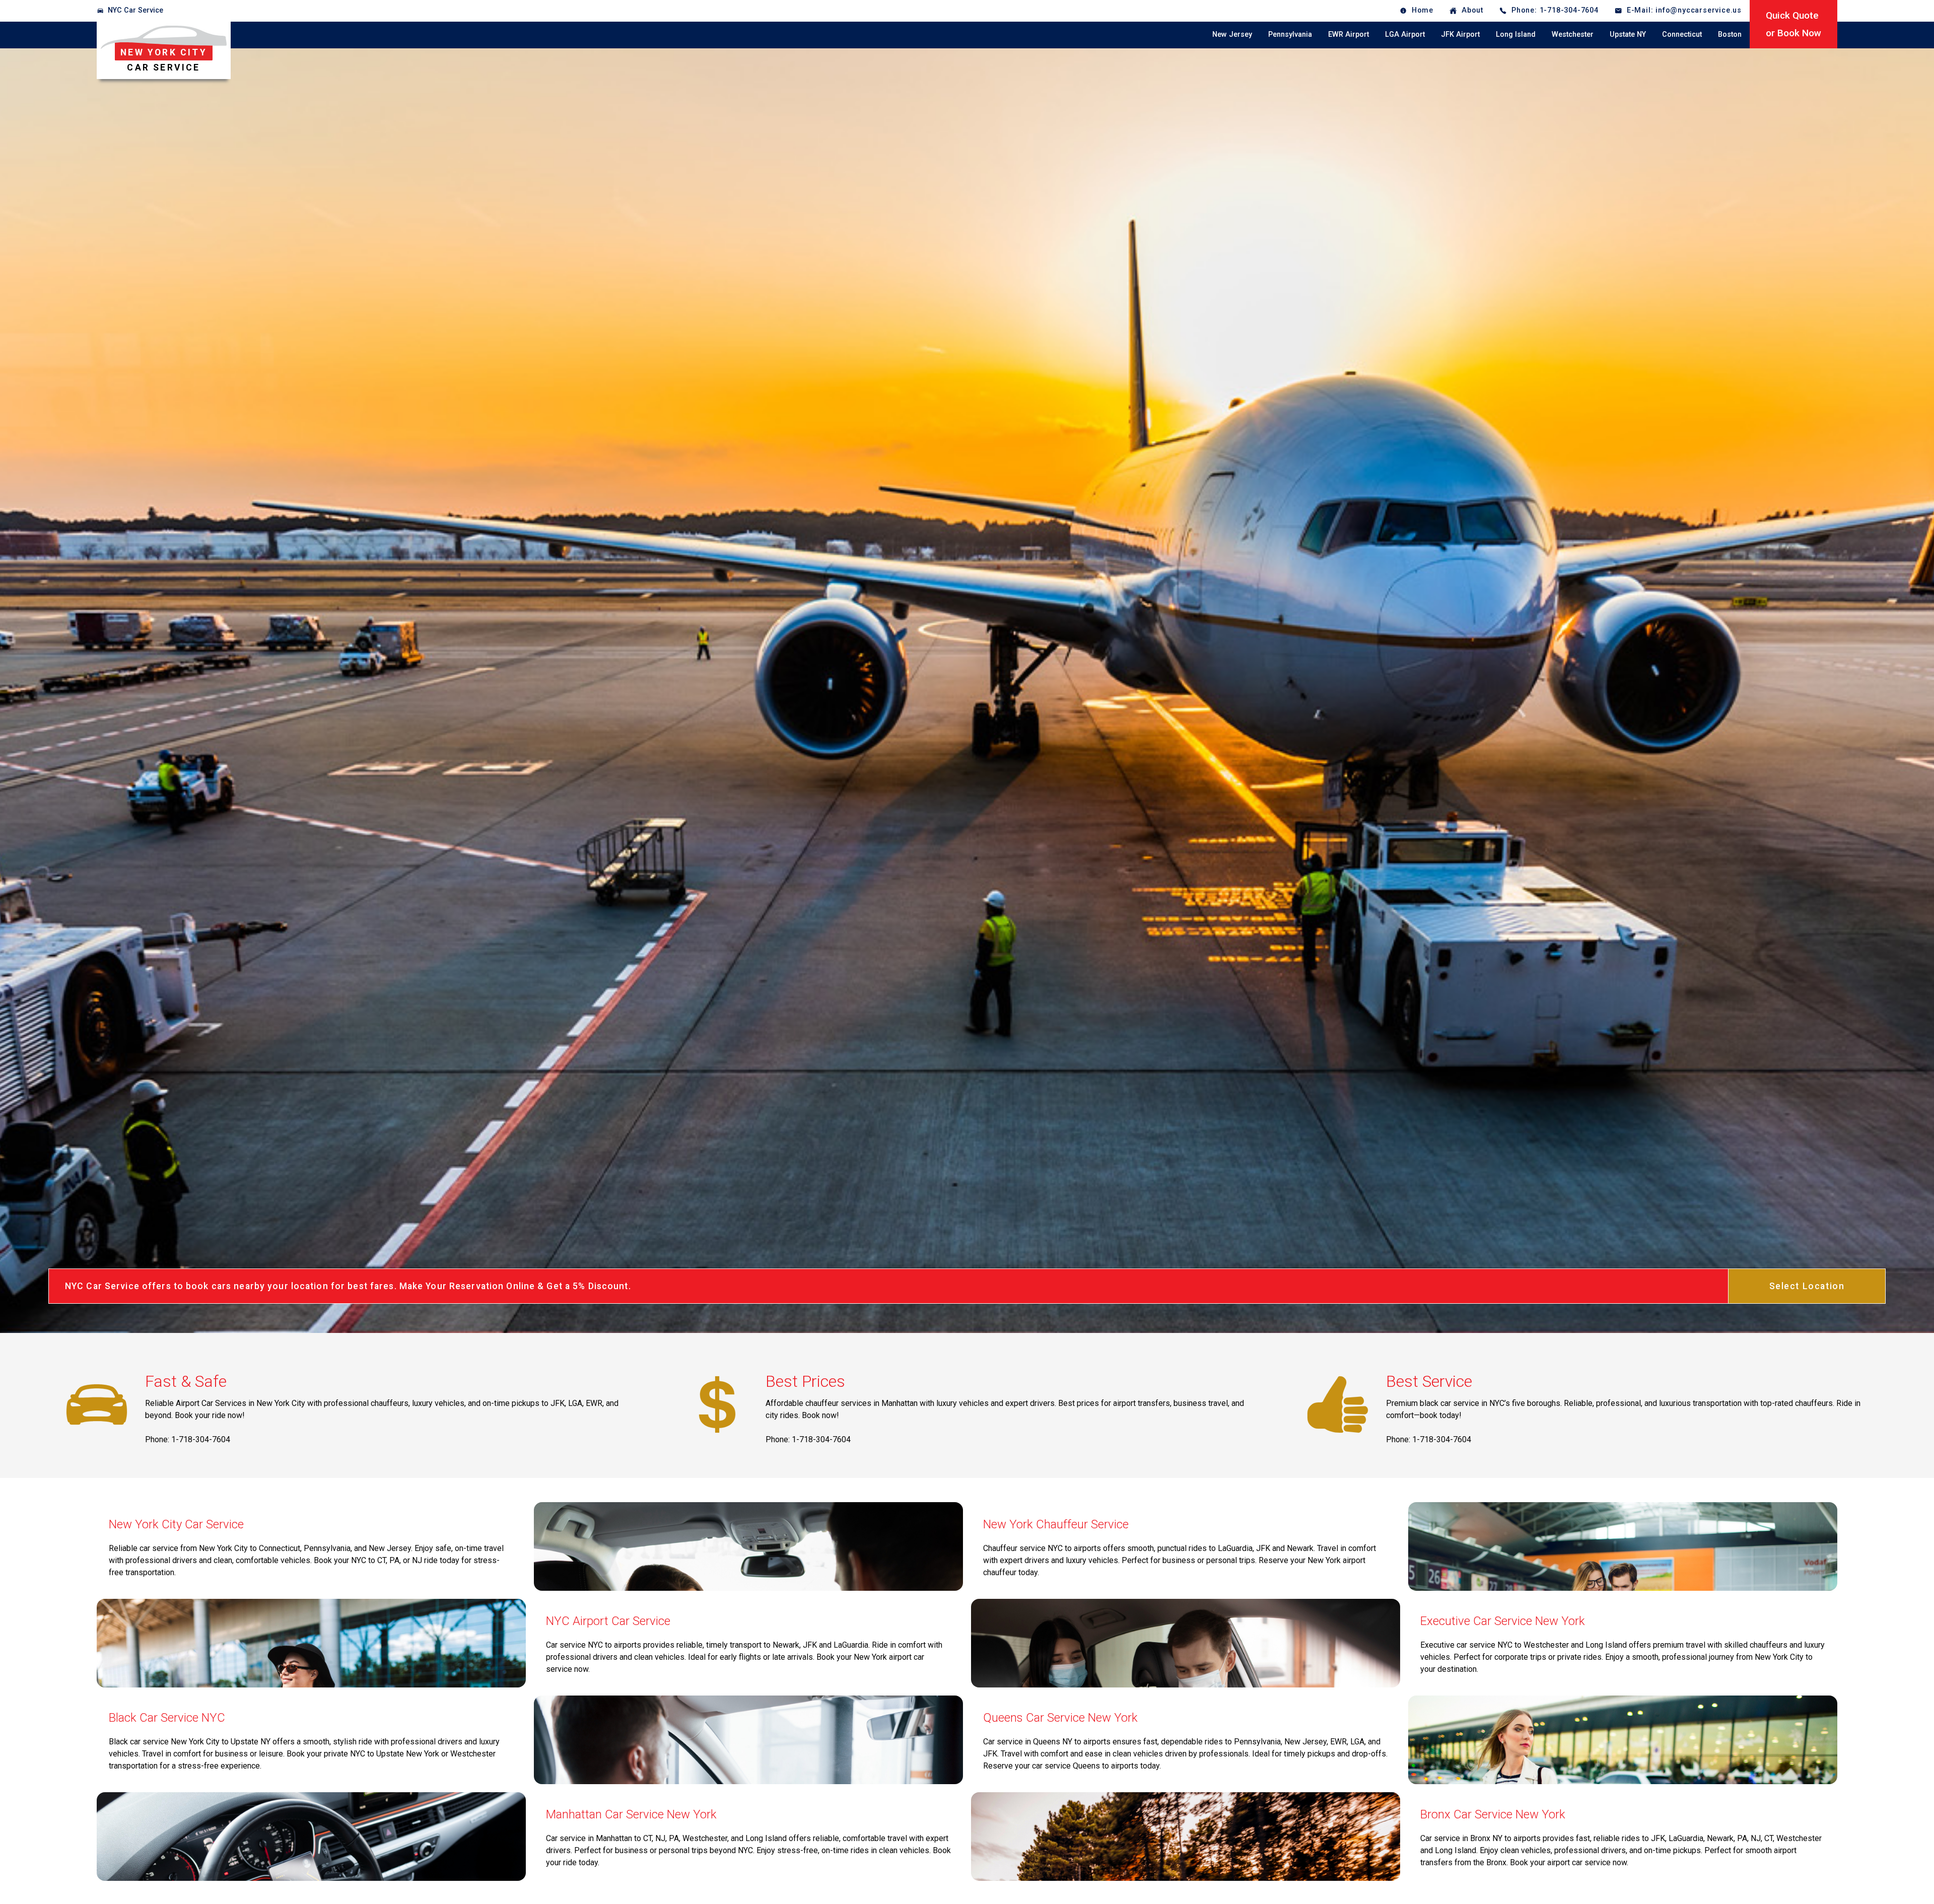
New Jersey (1232, 34)
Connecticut (1682, 34)
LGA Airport (1405, 34)
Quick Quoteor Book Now (1793, 24)
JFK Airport (1460, 34)
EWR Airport (1349, 34)
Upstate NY (1628, 34)
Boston (1730, 34)
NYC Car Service (135, 10)
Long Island (1516, 34)
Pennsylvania (1290, 34)
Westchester (1573, 34)
